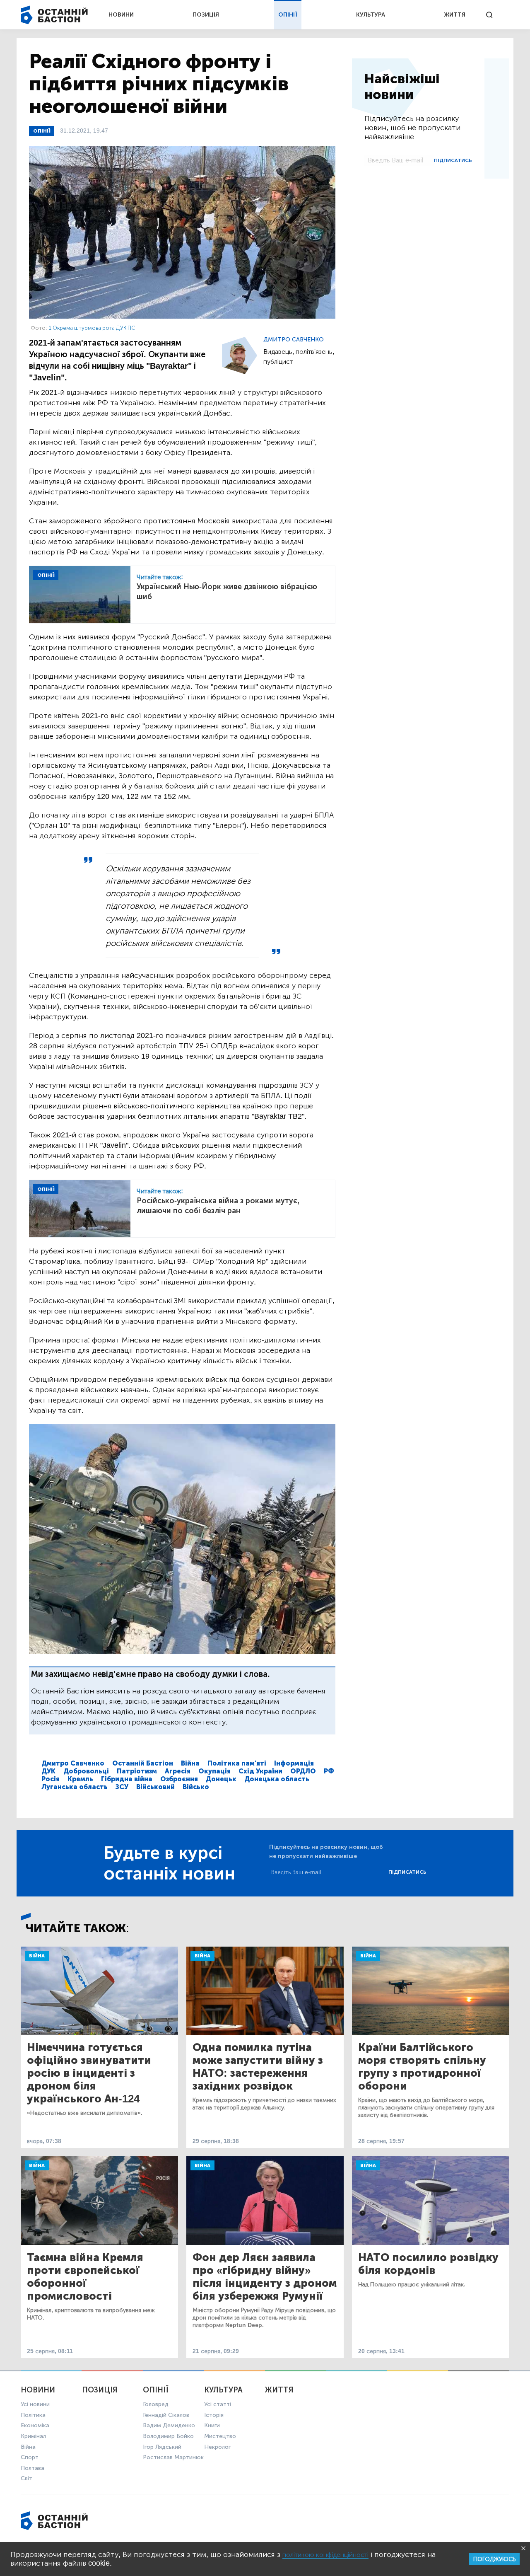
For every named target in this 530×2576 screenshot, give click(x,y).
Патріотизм (137, 1771)
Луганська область (75, 1787)
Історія (214, 2415)
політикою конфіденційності (325, 2555)
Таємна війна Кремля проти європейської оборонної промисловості (85, 2277)
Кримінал (33, 2436)
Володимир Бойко (168, 2436)
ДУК (48, 1771)
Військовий (155, 1787)
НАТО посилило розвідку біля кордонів (428, 2264)
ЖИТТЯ (455, 15)
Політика (33, 2415)
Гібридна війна (127, 1779)
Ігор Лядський (162, 2447)
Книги (212, 2425)
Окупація (214, 1771)
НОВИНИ (121, 15)
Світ (26, 2478)
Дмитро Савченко (294, 340)
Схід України (260, 1771)
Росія (51, 1779)
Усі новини (35, 2404)
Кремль (80, 1779)
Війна (190, 1763)
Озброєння (179, 1779)
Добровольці (86, 1771)
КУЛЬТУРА (371, 15)
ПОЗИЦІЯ (206, 15)
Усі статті (218, 2404)
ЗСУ (122, 1787)
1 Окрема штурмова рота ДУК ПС (92, 328)
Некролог (217, 2447)
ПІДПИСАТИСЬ (453, 160)
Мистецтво (220, 2436)
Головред (156, 2404)
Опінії (42, 131)
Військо (196, 1787)
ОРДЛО (303, 1771)
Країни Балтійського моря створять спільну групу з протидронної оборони (422, 2067)
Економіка (35, 2425)
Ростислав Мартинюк (173, 2457)
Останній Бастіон (143, 1763)
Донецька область (277, 1779)
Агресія (178, 1771)
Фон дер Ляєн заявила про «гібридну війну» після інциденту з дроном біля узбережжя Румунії (265, 2277)
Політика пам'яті (237, 1763)
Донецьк (221, 1779)
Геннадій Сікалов (166, 2415)
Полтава (33, 2468)
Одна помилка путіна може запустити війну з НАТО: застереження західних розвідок (258, 2067)
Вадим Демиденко (169, 2425)
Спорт (30, 2457)
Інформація (294, 1763)
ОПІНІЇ (288, 15)
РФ (329, 1771)
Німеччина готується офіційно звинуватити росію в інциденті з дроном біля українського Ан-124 (89, 2073)
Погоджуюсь (494, 2559)
